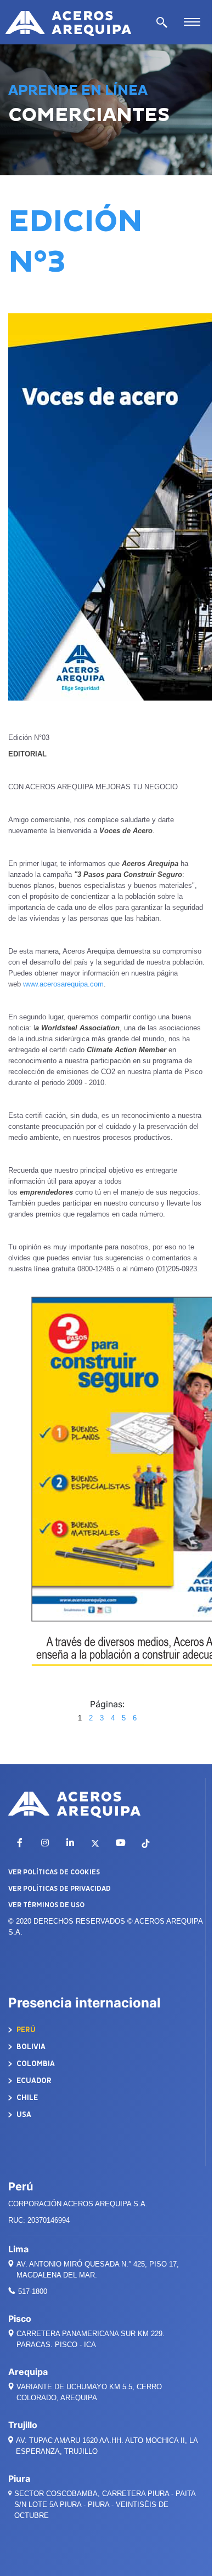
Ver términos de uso (46, 1905)
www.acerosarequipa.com (63, 984)
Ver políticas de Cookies (54, 1872)
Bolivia (30, 2047)
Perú (25, 2030)
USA (23, 2115)
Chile (26, 2098)
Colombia (35, 2064)
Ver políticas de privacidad (60, 1889)
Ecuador (33, 2081)
